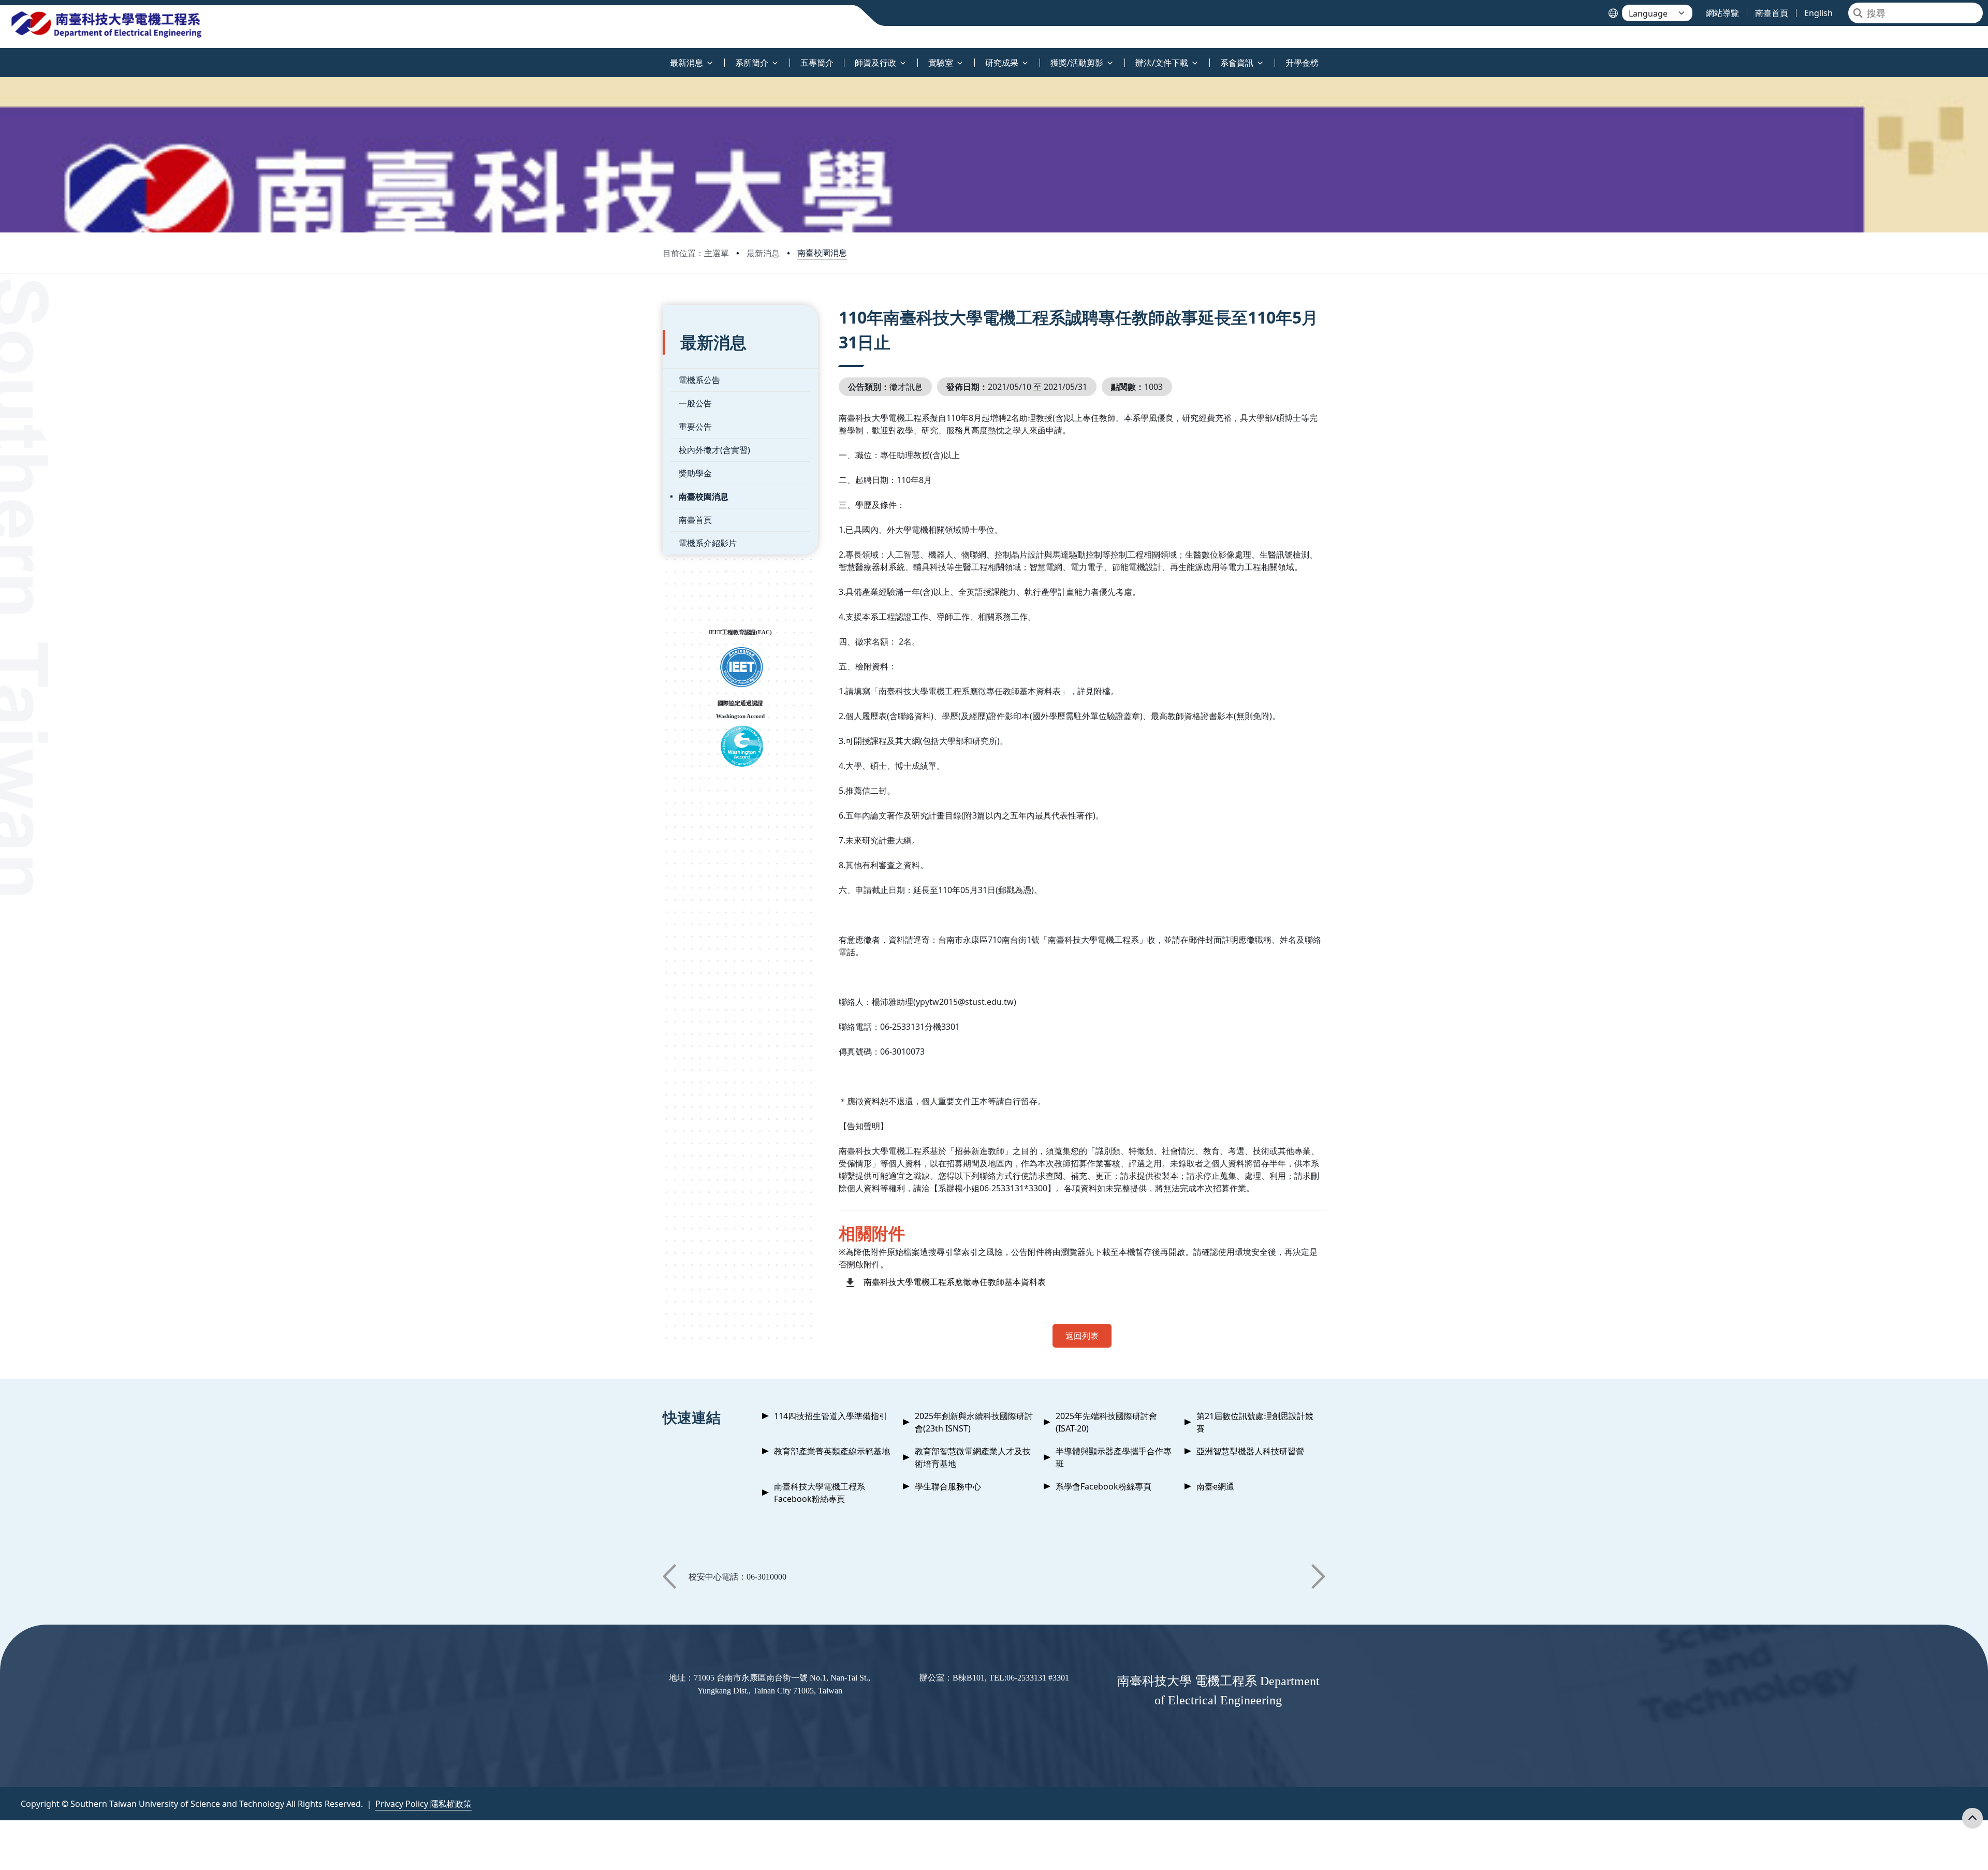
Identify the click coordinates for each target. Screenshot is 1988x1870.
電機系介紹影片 (708, 543)
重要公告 (695, 427)
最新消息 (763, 253)
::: (2, 57)
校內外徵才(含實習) (714, 450)
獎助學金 (695, 473)
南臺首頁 (695, 520)
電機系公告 (699, 380)
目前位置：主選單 (696, 253)
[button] (669, 1576)
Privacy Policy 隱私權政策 (423, 1804)
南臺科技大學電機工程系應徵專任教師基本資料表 (955, 1282)
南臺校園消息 (822, 253)
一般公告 (695, 403)
